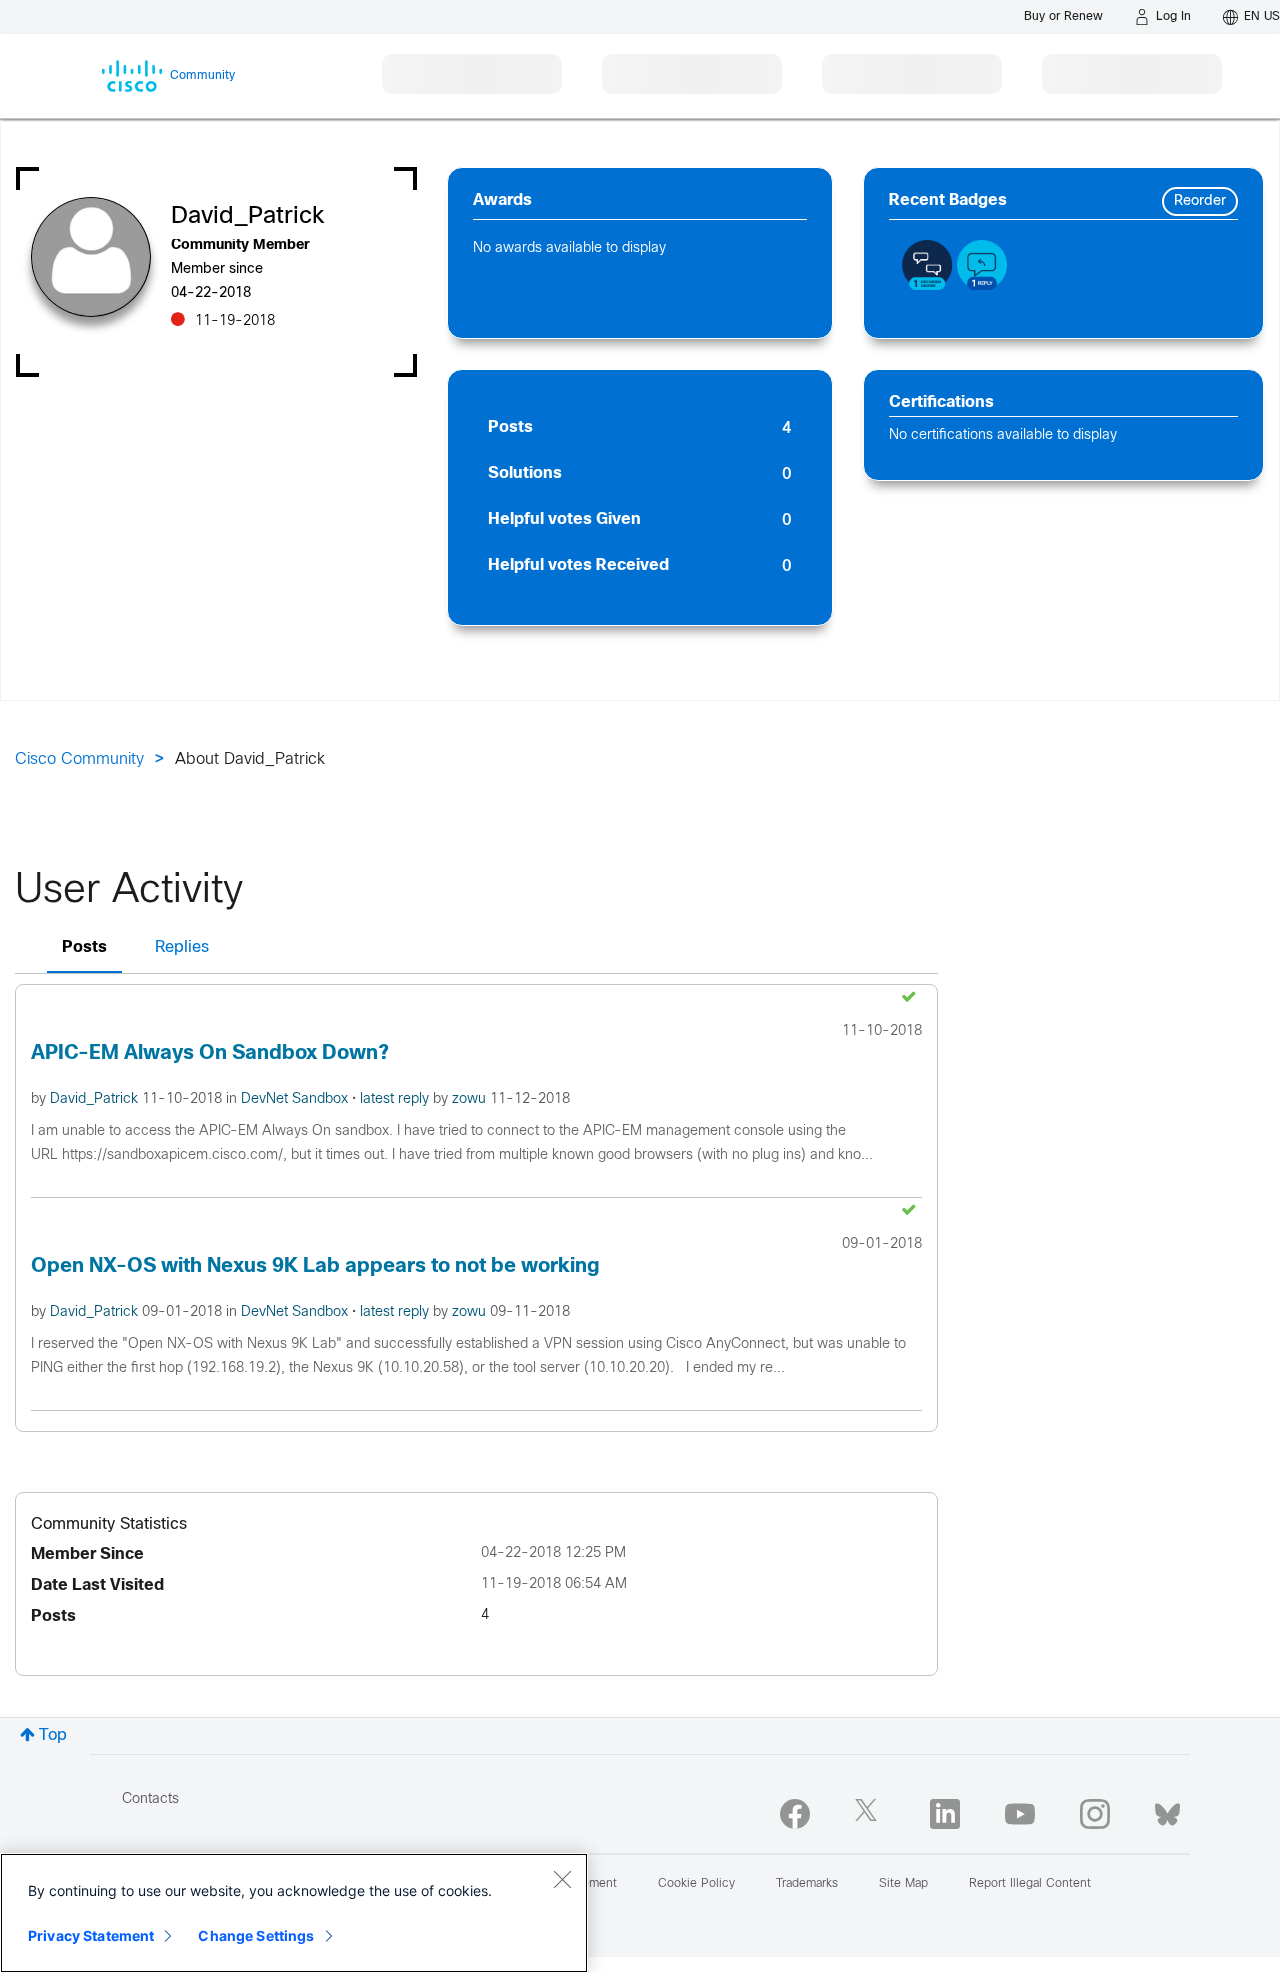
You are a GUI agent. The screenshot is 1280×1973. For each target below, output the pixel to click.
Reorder (1200, 201)
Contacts (150, 1799)
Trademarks (807, 1884)
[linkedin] (945, 1814)
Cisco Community (79, 759)
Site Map (903, 1884)
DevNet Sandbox (296, 1099)
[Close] (562, 1879)
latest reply (396, 1099)
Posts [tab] (84, 947)
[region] (294, 1913)
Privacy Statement (91, 1935)
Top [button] (53, 1735)
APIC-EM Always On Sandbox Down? (210, 1053)
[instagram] (1095, 1814)
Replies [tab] (182, 947)
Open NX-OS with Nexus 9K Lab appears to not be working (315, 1266)
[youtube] (1020, 1814)
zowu (471, 1099)
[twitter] (870, 1814)
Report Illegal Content (1030, 1884)
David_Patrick (96, 1099)
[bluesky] (1167, 1810)
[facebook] (795, 1814)
